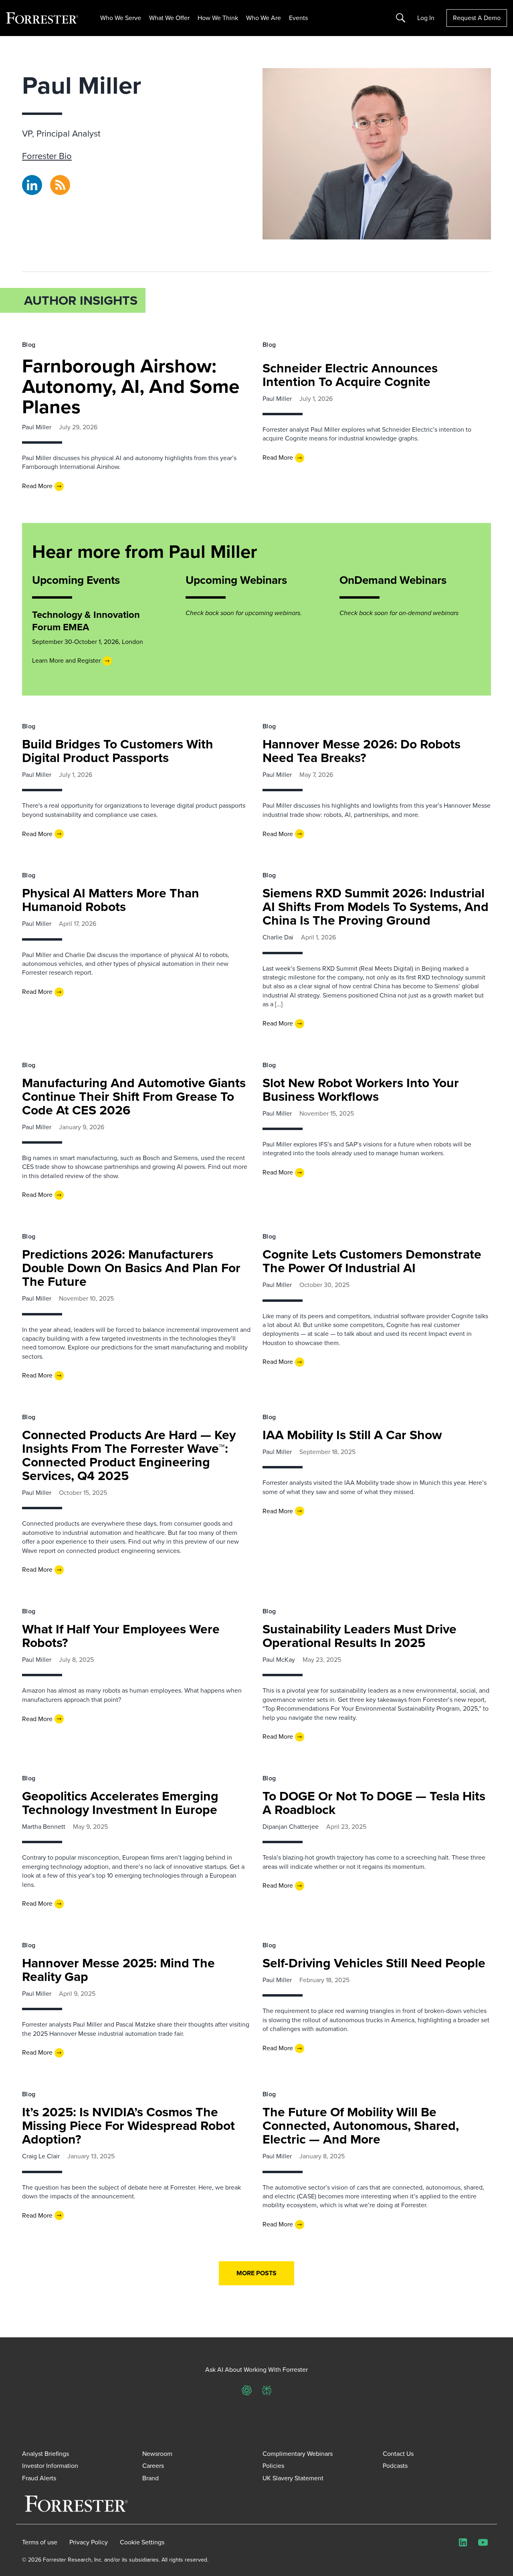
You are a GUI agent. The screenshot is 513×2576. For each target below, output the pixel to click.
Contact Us (398, 2454)
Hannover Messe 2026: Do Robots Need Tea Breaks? (362, 751)
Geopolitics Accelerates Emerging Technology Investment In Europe (120, 1803)
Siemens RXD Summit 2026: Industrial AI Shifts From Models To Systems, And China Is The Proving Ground (376, 907)
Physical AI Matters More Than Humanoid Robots (111, 900)
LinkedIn (32, 179)
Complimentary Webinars (298, 2454)
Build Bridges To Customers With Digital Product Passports (118, 751)
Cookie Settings (142, 2542)
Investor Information (50, 2466)
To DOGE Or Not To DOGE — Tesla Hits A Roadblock (374, 1803)
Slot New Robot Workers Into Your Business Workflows (361, 1090)
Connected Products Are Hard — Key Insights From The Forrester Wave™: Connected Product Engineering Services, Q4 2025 (129, 1455)
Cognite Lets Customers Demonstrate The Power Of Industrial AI (372, 1261)
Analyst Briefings (45, 2454)
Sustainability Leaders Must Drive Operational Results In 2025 (360, 1636)
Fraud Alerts (39, 2478)
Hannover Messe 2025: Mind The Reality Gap (118, 1970)
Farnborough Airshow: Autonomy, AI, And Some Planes (131, 386)
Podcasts (395, 2466)
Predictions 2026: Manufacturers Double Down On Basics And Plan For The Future (131, 1268)
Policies (273, 2466)
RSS (56, 179)
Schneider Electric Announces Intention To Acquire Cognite (350, 375)
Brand (150, 2478)
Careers (153, 2466)
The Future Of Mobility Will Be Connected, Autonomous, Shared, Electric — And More (361, 2126)
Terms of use (40, 2542)
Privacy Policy (89, 2542)
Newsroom (157, 2454)
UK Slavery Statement (293, 2478)
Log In (426, 18)
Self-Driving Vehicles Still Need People (374, 1963)
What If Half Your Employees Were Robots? (121, 1636)
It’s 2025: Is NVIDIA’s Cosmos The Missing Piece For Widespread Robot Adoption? (128, 2126)
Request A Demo (477, 18)
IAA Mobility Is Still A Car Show (352, 1435)
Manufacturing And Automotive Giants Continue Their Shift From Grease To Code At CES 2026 (134, 1096)
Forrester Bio (47, 156)
